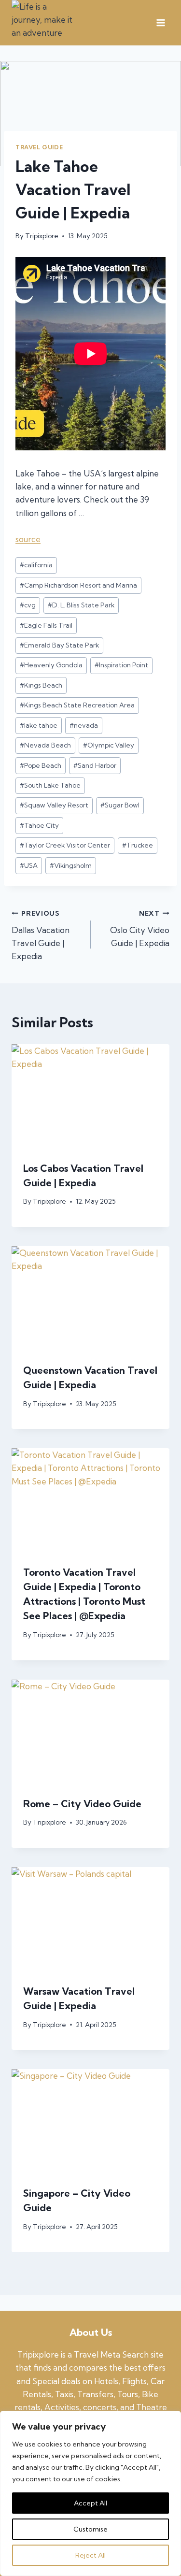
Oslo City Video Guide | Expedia (140, 929)
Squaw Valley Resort (54, 805)
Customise (90, 2529)
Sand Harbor (95, 765)
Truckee (138, 845)
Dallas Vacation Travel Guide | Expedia (41, 935)
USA (29, 865)
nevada (84, 725)
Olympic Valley (109, 745)
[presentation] (90, 1097)
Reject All (90, 2555)
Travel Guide (39, 147)
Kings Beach (41, 685)
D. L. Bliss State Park (81, 605)
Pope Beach (41, 765)
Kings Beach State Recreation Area (77, 705)
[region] (90, 2493)
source (28, 539)
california (36, 565)
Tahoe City (39, 825)
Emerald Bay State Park (59, 645)
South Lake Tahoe (50, 785)
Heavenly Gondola (51, 665)
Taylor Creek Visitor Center (65, 845)
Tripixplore (42, 236)
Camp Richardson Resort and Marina (78, 585)
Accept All (90, 2503)
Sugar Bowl (120, 805)
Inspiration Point (121, 665)
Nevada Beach (45, 745)
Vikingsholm (71, 865)
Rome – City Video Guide (82, 1804)
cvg (28, 605)
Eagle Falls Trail (46, 625)
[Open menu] (160, 23)
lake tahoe (39, 725)
